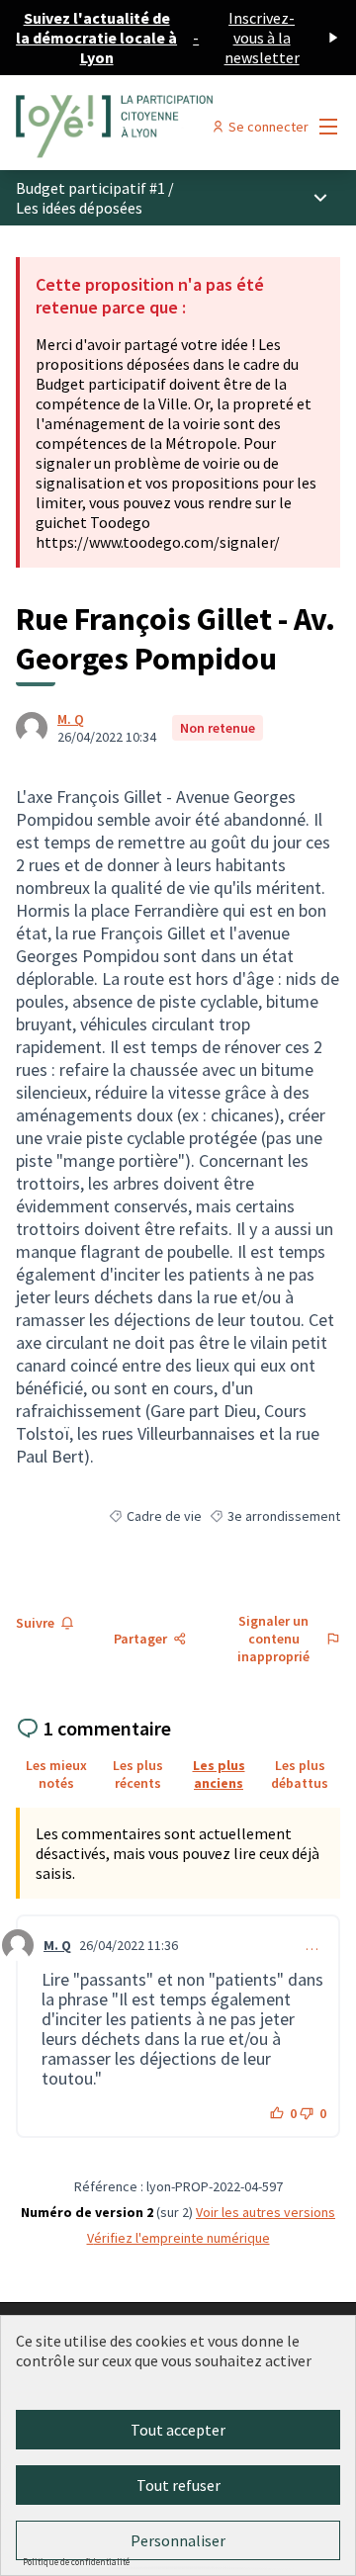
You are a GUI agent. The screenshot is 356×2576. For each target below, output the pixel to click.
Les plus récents (138, 1774)
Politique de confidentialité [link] (76, 2562)
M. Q (71, 719)
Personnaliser (178, 2540)
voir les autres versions (266, 2212)
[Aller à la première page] (135, 127)
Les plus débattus (300, 1774)
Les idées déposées (79, 208)
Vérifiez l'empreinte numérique (178, 2238)
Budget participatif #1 (90, 188)
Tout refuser (178, 2485)
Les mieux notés (56, 1774)
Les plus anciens (219, 1774)
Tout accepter (178, 2430)
